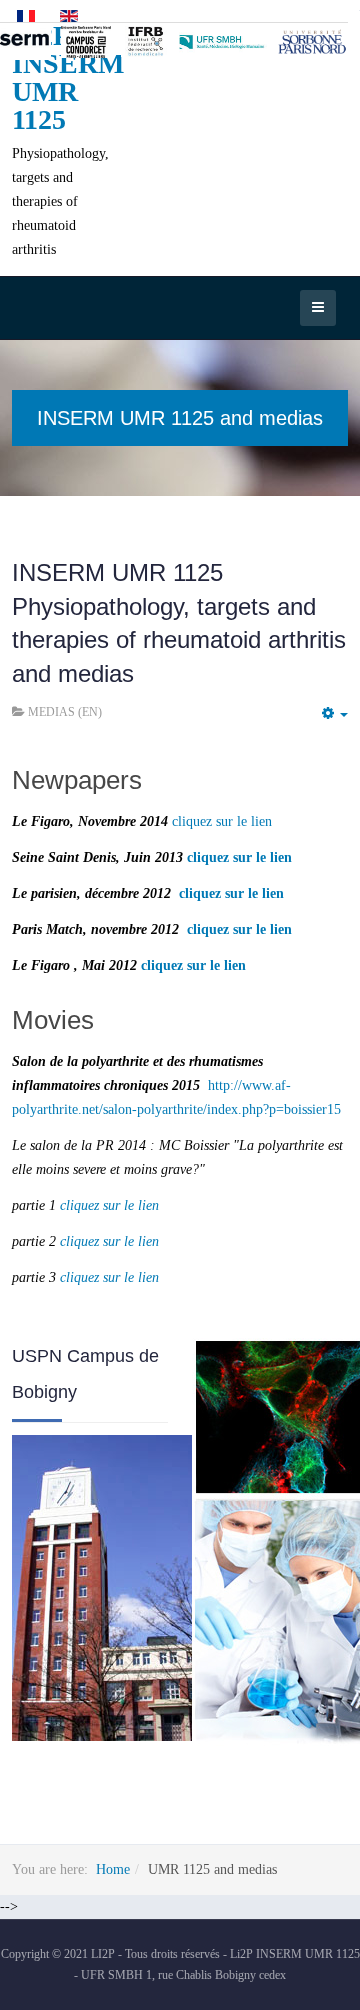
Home (113, 1869)
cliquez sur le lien (222, 821)
